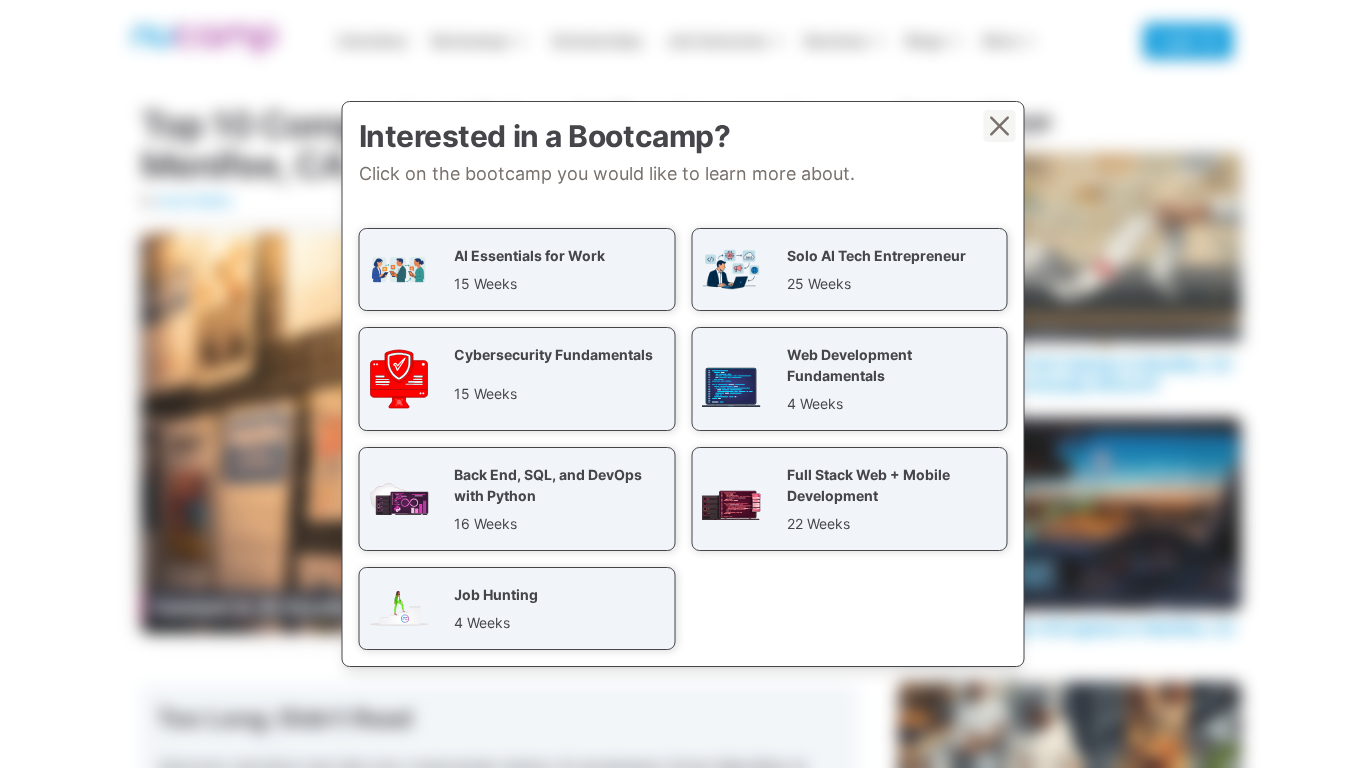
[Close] (1000, 126)
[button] (517, 269)
